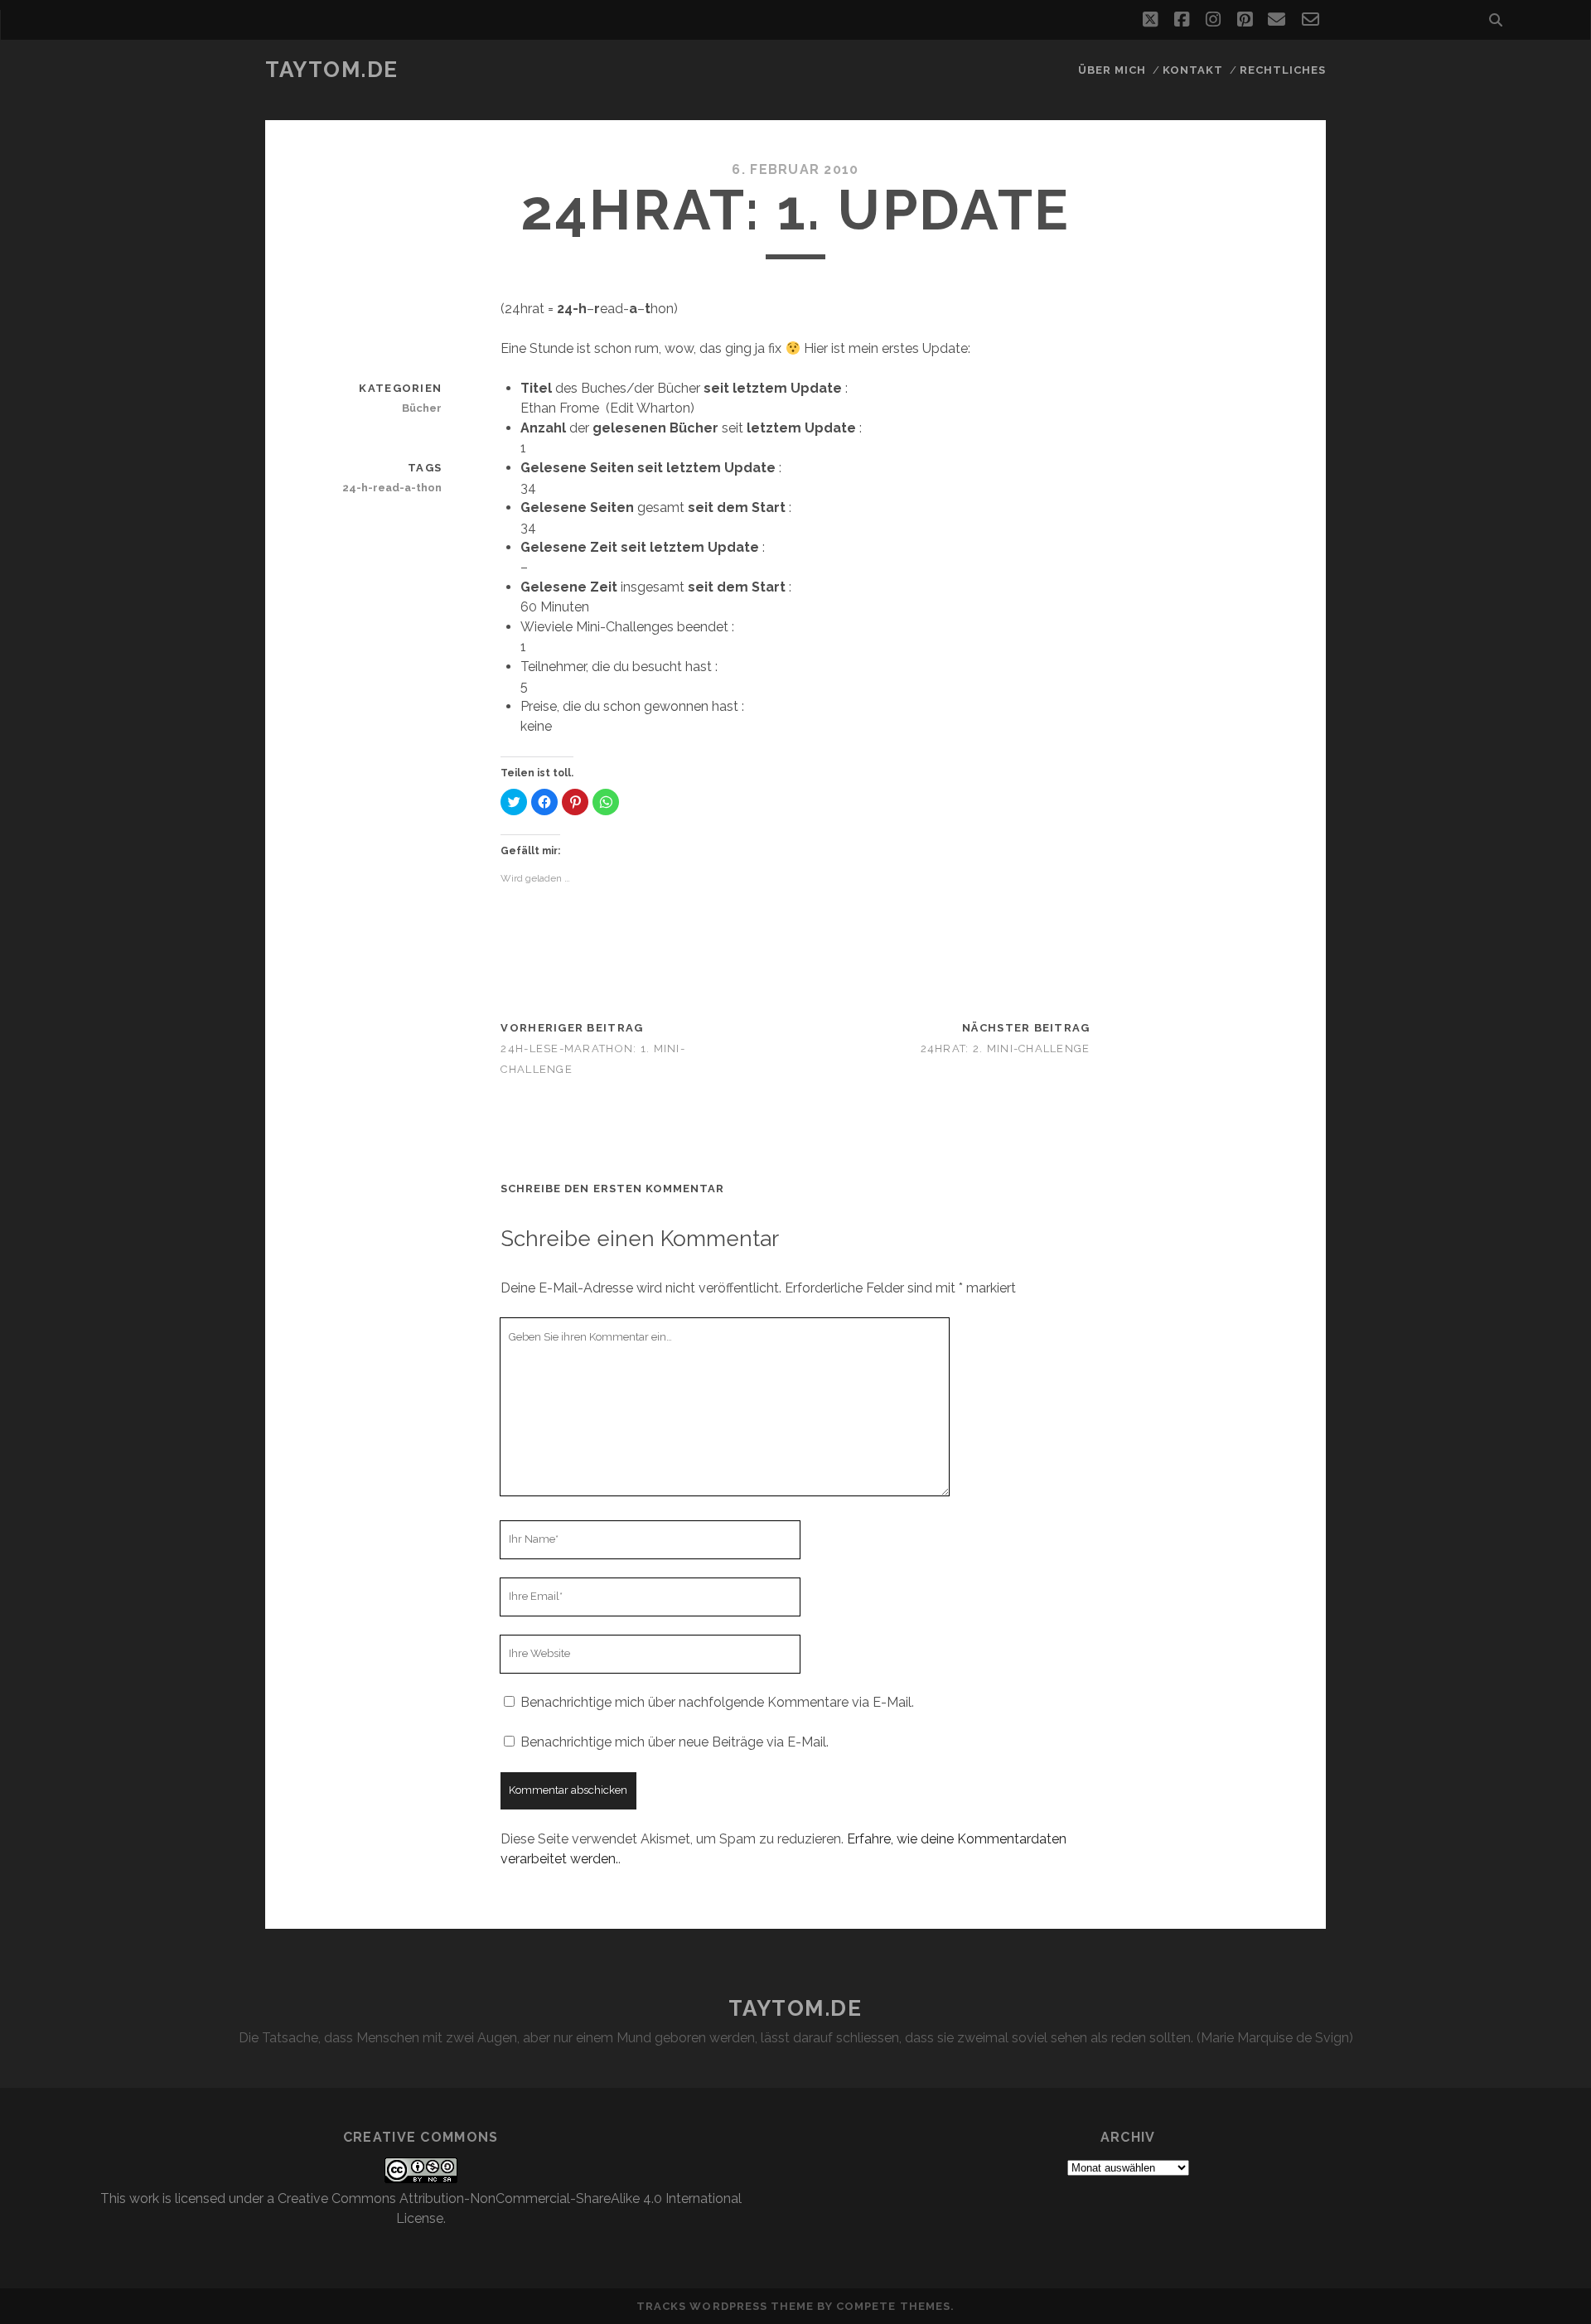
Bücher (422, 408)
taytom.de (332, 70)
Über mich (1112, 70)
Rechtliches (1283, 70)
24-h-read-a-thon (392, 488)
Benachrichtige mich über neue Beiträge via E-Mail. (675, 1742)
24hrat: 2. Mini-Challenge (1006, 1048)
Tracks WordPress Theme (725, 2306)
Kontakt (1193, 70)
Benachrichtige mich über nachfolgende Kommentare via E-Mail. (717, 1702)
